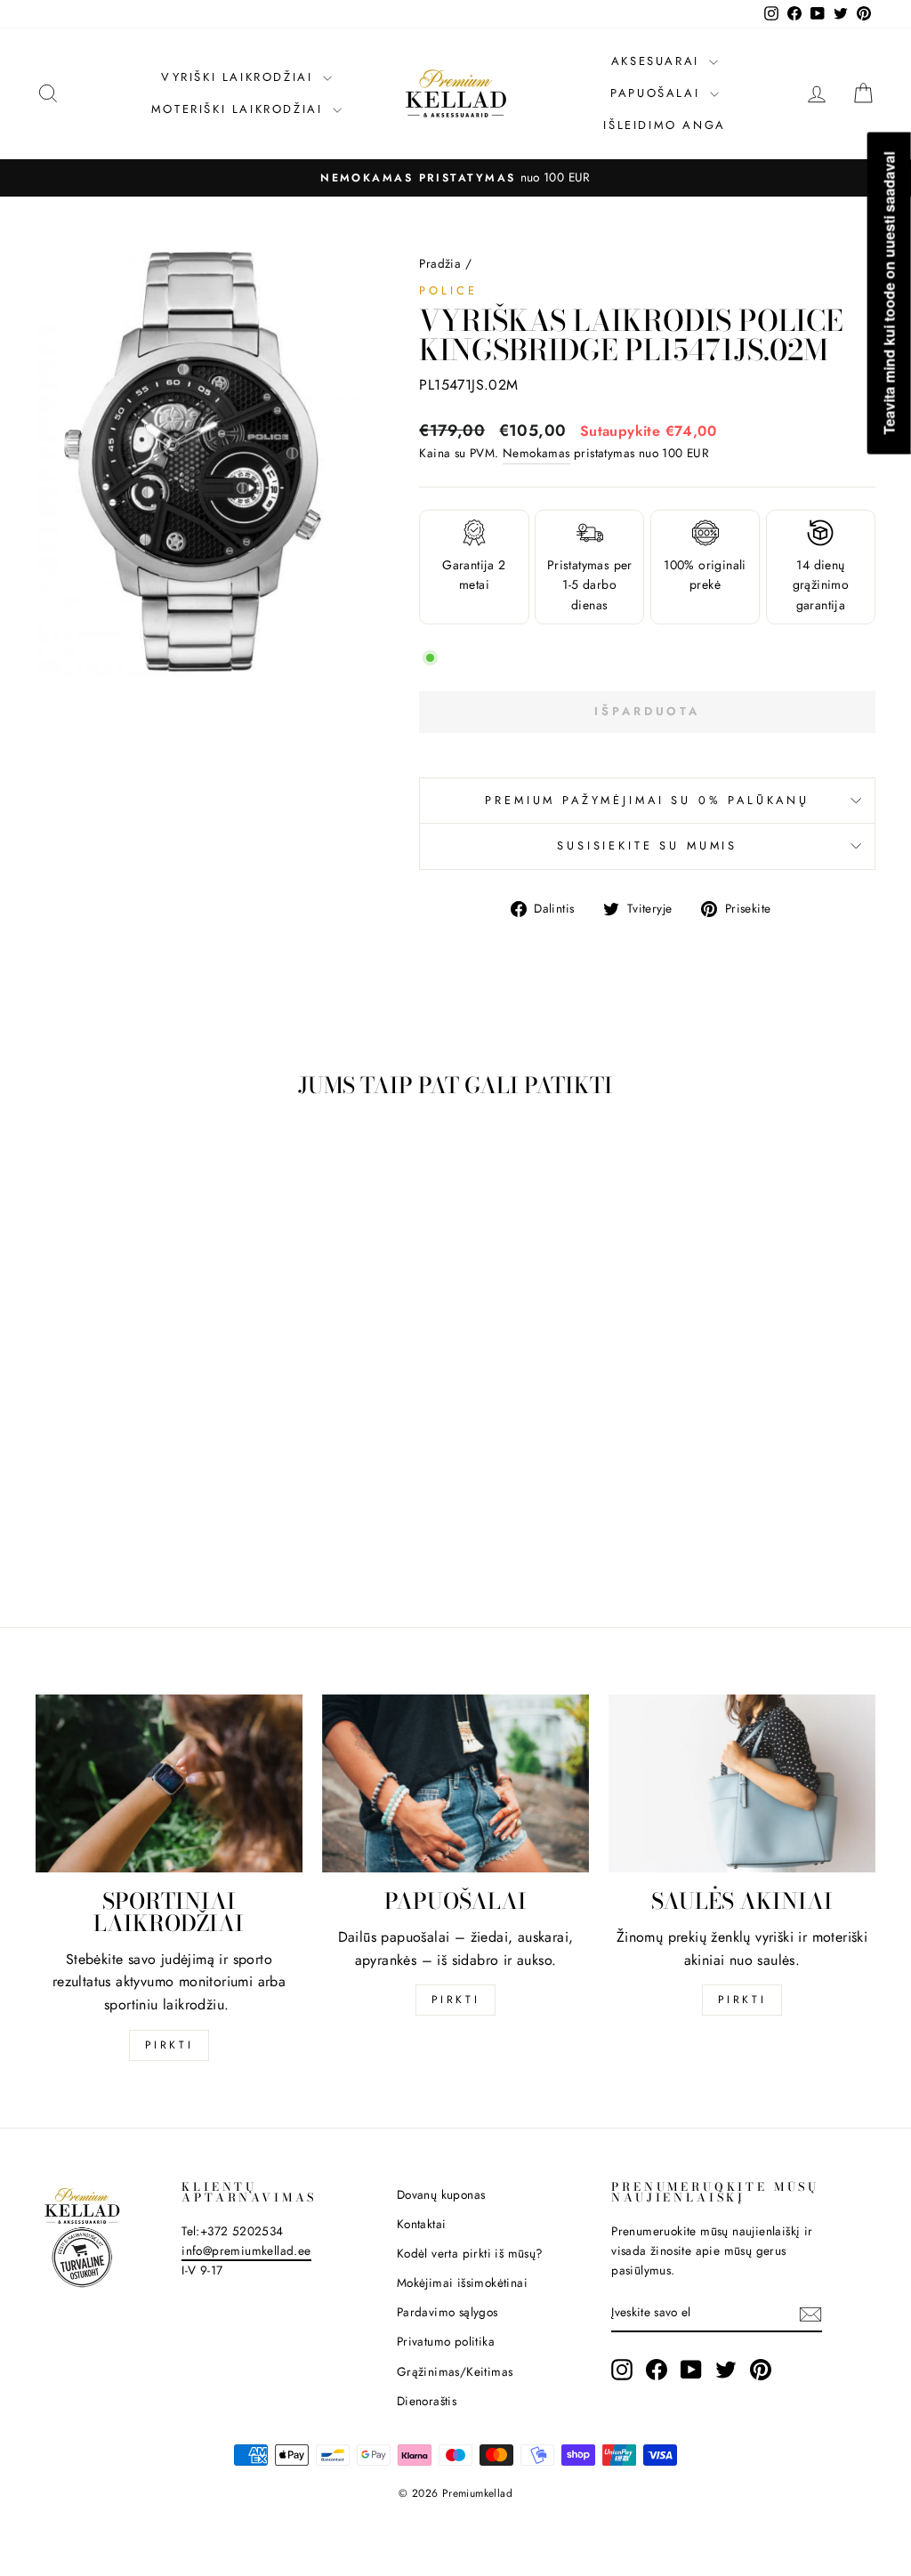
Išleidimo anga (664, 125)
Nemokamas (536, 453)
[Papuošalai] (455, 1783)
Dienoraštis (427, 2401)
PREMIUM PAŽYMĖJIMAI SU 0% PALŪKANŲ (647, 800)
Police (448, 290)
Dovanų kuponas (441, 2194)
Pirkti (169, 2045)
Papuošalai (658, 93)
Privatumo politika (446, 2341)
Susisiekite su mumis (647, 845)
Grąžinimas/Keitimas (455, 2371)
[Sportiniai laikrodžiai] (169, 1783)
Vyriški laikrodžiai (240, 77)
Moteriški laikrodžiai (240, 109)
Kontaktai (422, 2224)
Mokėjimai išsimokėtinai (462, 2282)
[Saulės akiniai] (742, 1783)
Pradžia (440, 263)
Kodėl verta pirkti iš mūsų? (470, 2253)
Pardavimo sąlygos (447, 2312)
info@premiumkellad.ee (246, 2250)
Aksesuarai (658, 61)
